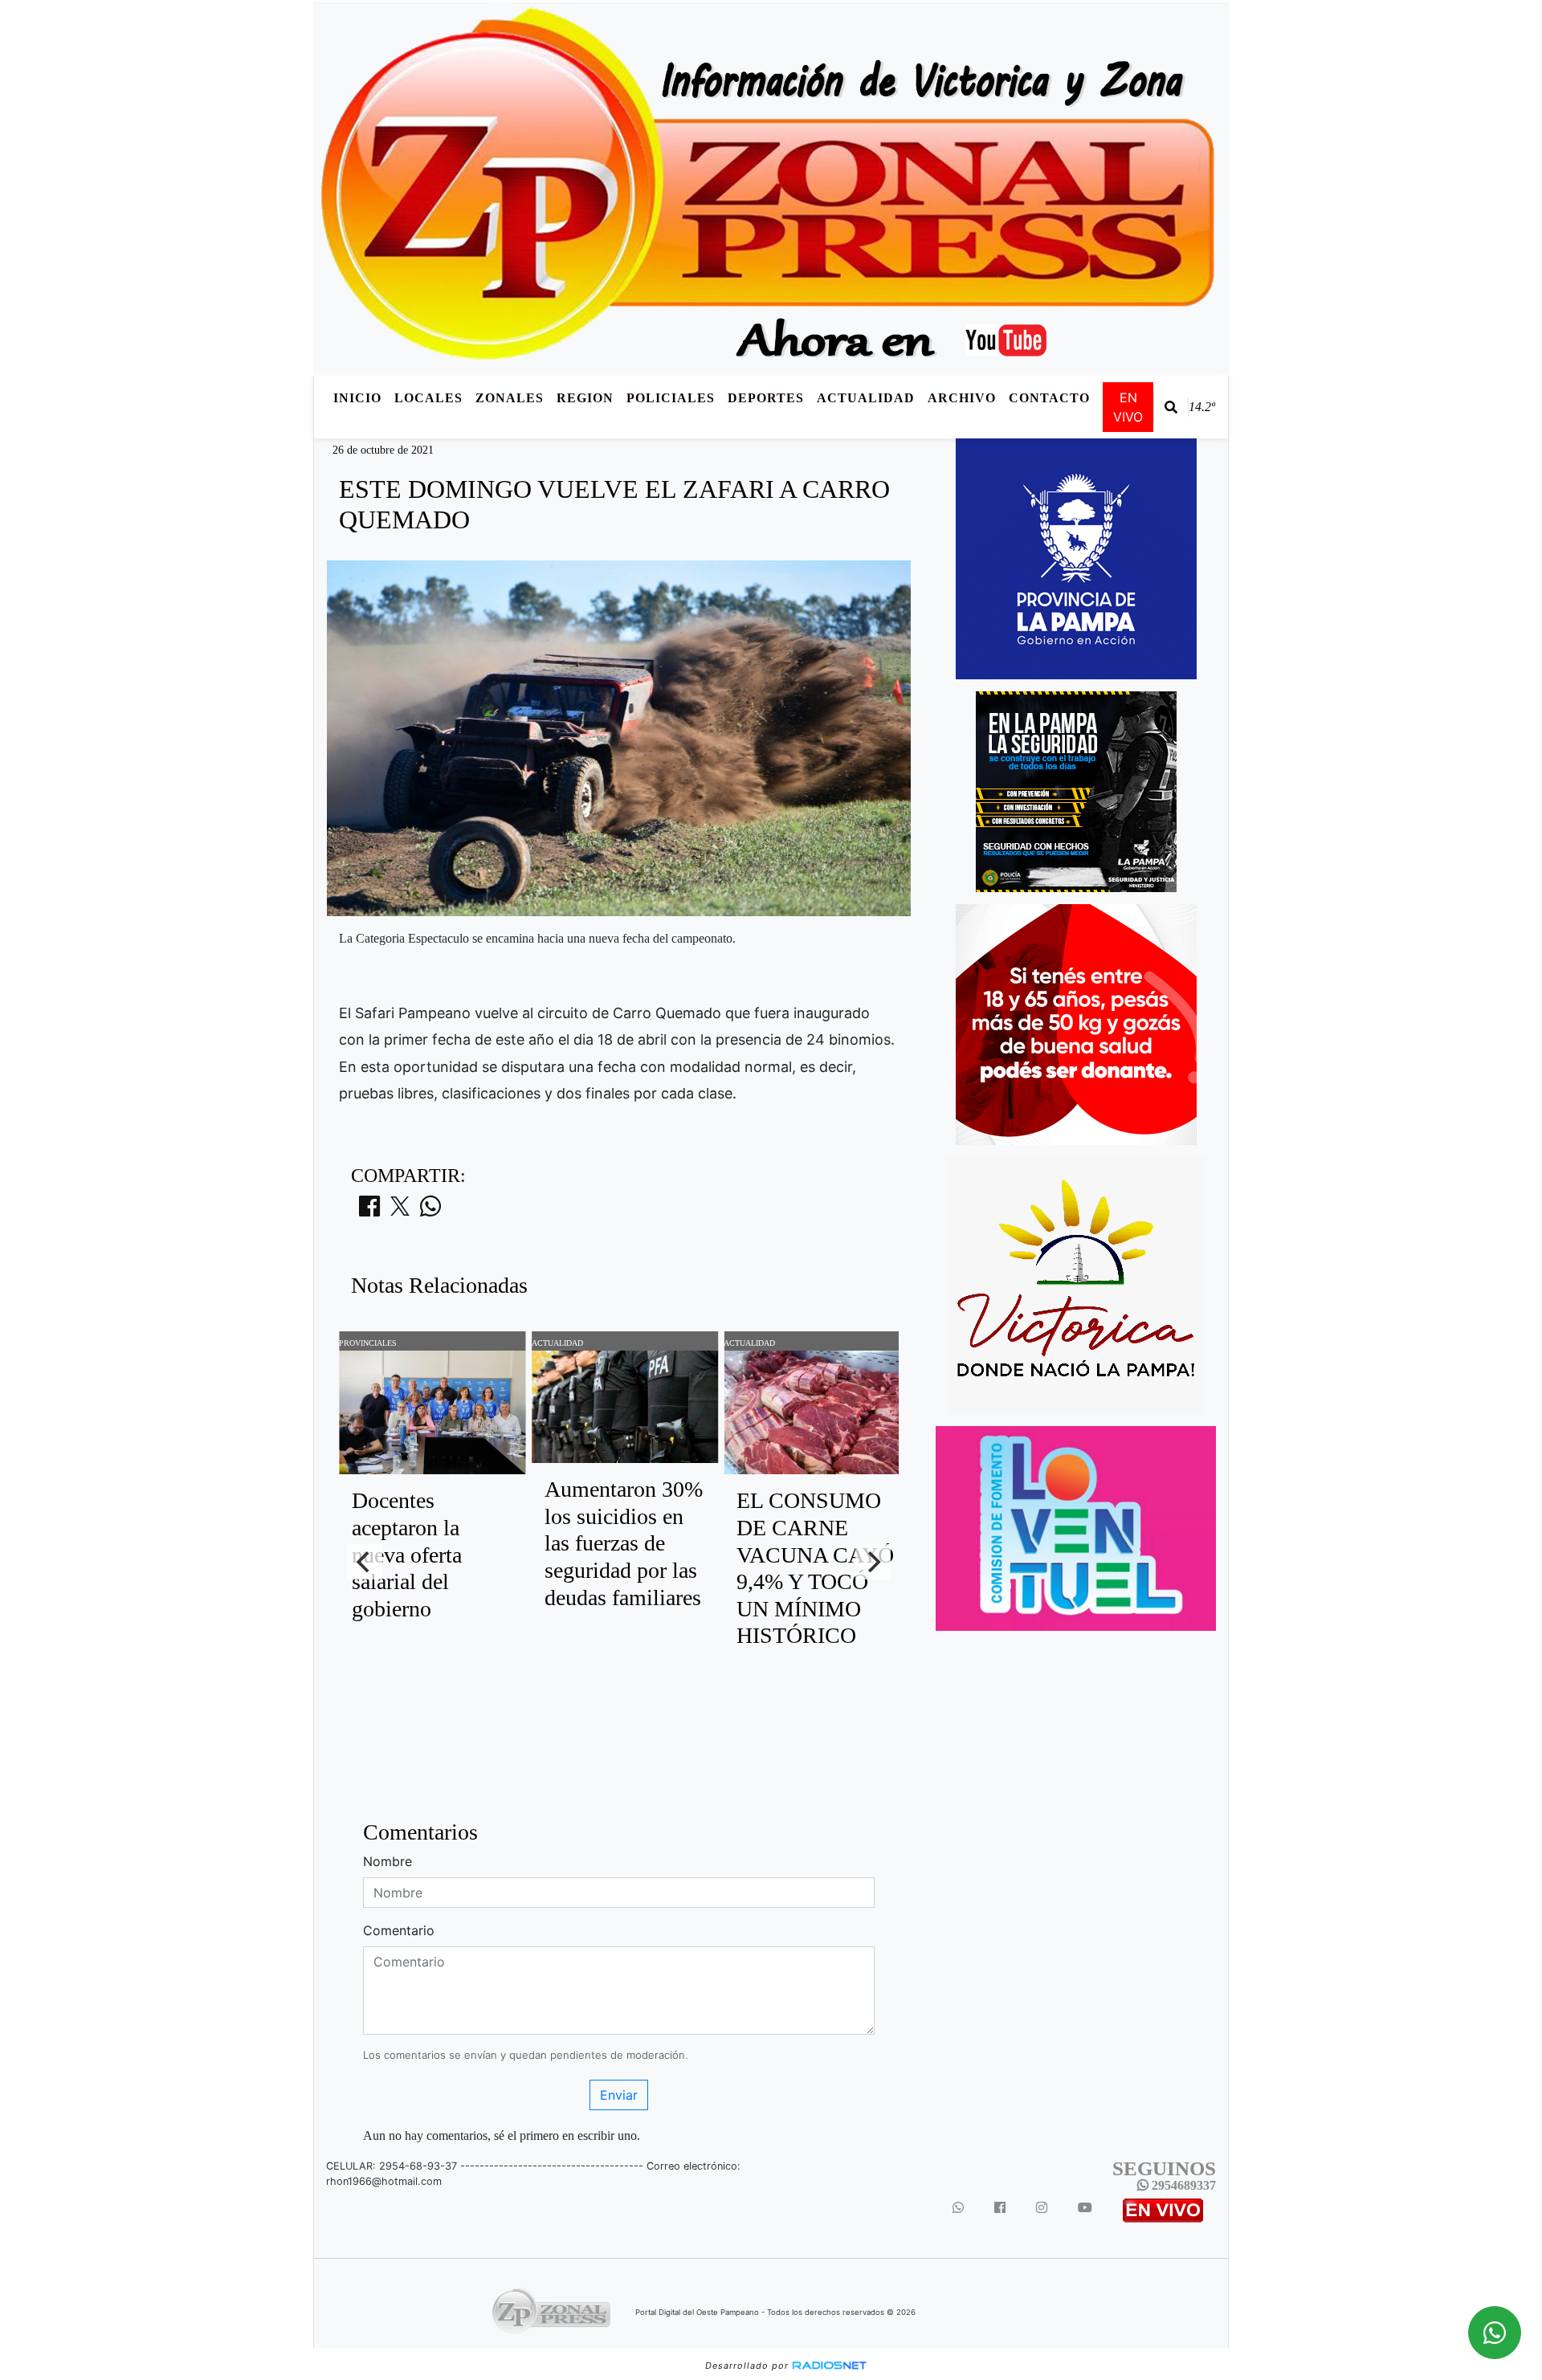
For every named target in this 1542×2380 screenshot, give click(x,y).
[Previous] (365, 1562)
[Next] (873, 1562)
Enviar (619, 2095)
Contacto (1049, 398)
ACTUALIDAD (866, 398)
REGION (585, 398)
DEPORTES (766, 398)
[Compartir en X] (400, 1211)
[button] (1171, 407)
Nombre (388, 1861)
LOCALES (428, 398)
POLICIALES (671, 398)
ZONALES (510, 398)
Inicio (357, 398)
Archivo (962, 398)
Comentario (399, 1930)
